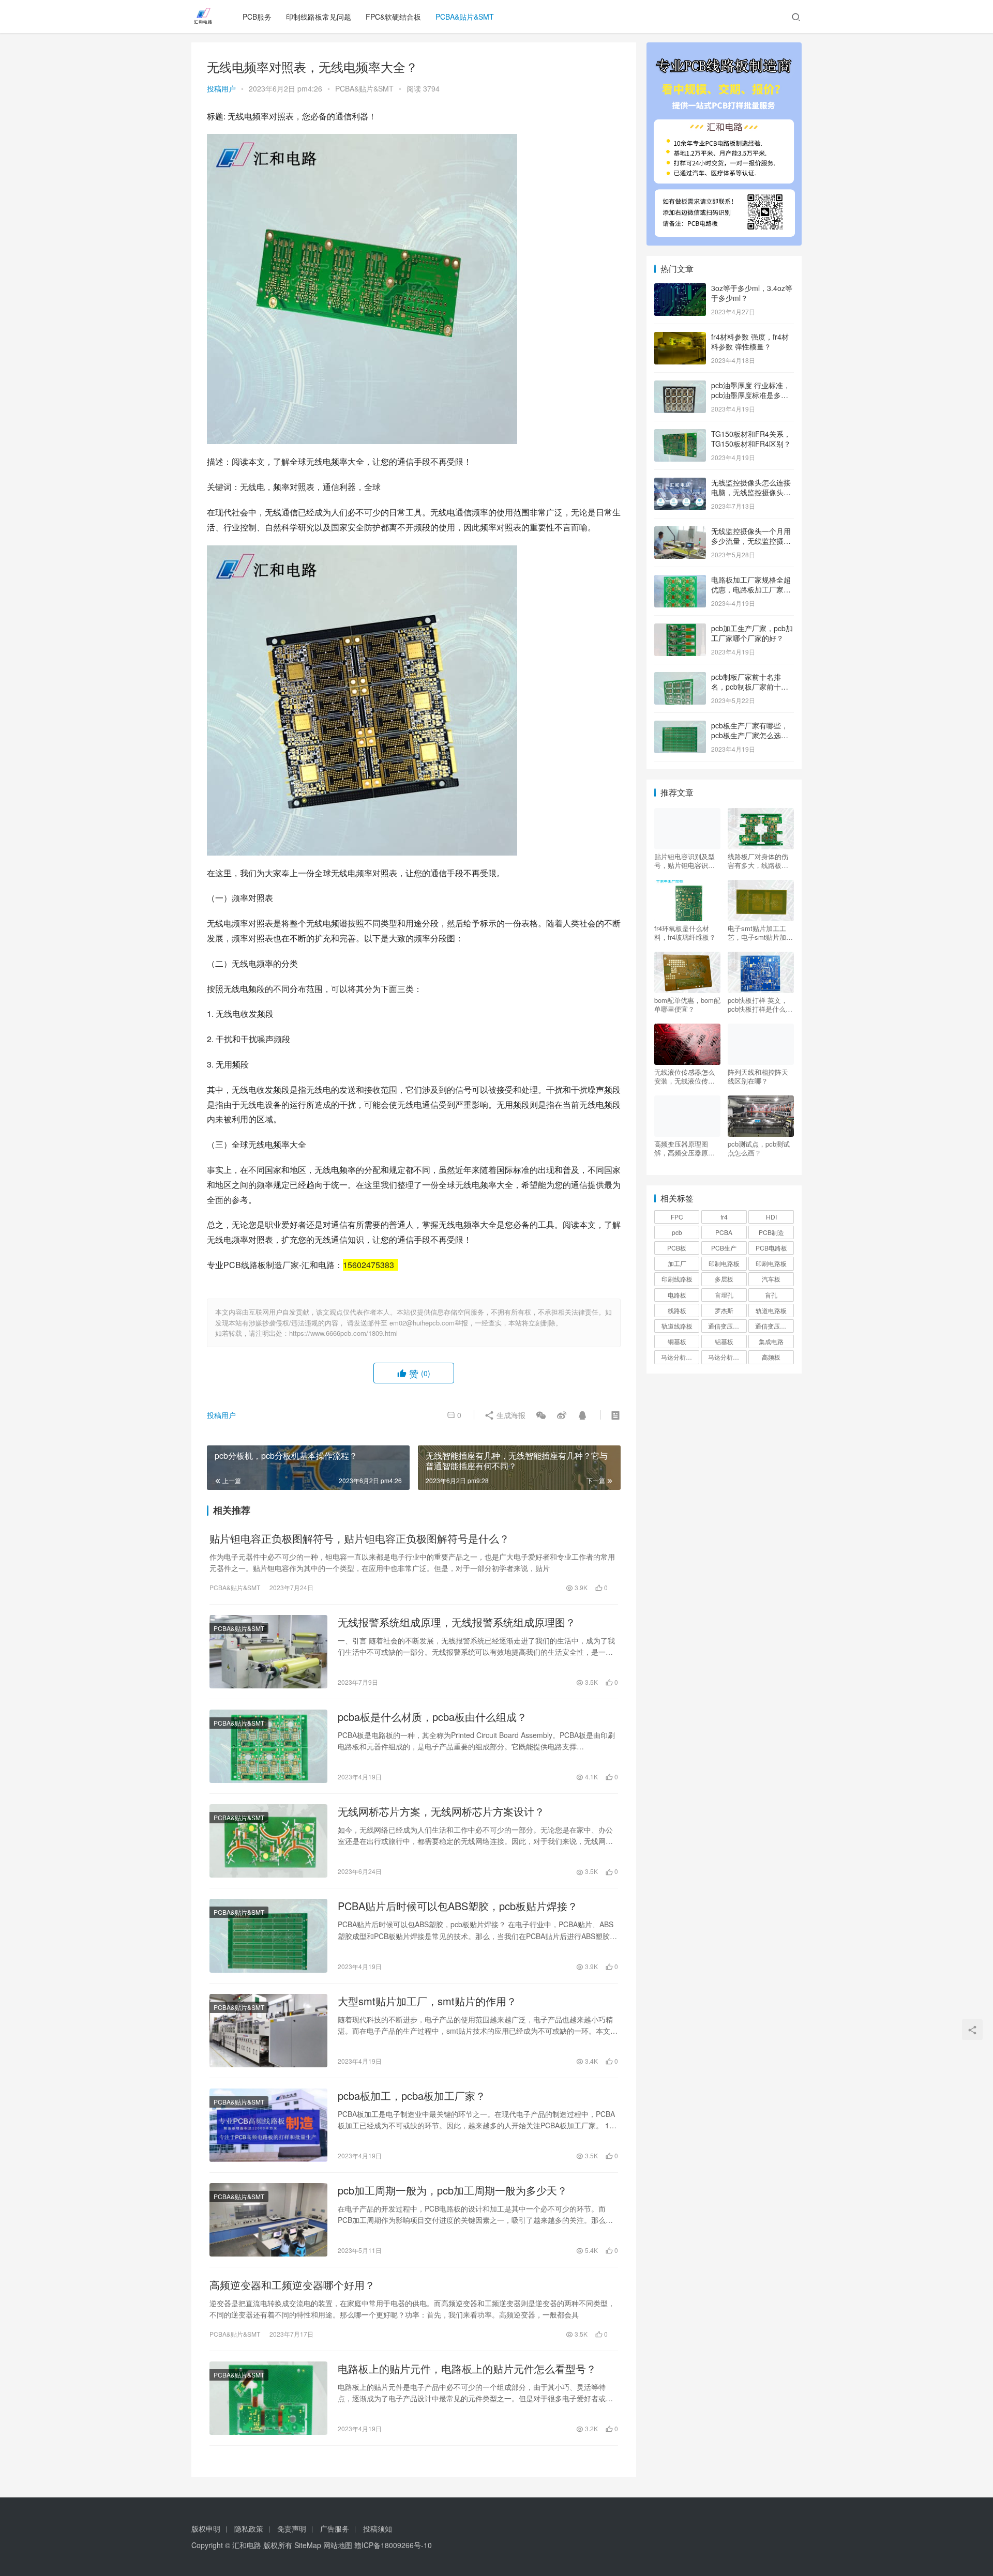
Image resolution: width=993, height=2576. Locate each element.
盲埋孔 (724, 1295)
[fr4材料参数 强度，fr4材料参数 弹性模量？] (680, 338)
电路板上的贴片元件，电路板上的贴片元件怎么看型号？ (467, 2369)
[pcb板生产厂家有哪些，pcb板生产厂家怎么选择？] (680, 726)
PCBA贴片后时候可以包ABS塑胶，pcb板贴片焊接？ (458, 1906)
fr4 (724, 1217)
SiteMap (308, 2545)
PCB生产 (724, 1248)
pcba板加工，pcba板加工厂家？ (412, 2096)
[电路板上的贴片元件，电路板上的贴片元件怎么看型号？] (268, 2398)
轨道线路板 (677, 1326)
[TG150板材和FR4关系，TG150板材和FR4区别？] (680, 435)
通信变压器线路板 (774, 1326)
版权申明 (206, 2528)
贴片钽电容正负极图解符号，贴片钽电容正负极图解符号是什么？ (359, 1538)
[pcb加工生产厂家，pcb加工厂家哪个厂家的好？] (680, 629)
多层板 (724, 1279)
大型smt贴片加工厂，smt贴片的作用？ (427, 2001)
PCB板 (677, 1248)
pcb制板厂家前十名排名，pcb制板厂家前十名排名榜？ (750, 687)
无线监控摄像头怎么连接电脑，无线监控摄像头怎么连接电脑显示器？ (751, 492)
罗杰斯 (724, 1310)
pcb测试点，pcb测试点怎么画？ (759, 1148)
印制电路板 (724, 1263)
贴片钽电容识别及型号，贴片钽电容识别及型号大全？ (684, 861)
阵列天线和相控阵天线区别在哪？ (758, 1076)
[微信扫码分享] (541, 1415)
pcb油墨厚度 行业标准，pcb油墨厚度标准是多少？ (751, 395)
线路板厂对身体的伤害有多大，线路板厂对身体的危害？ (758, 861)
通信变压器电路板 (727, 1326)
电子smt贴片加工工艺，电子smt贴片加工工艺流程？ (760, 933)
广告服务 (335, 2528)
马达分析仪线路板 (727, 1357)
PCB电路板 (771, 1248)
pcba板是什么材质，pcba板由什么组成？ (432, 1717)
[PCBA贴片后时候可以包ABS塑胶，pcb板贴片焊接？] (268, 1935)
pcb (677, 1232)
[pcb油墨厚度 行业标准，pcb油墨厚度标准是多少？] (680, 386)
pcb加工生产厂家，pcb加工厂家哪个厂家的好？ (752, 633)
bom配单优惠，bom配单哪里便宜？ (687, 1004)
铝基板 (724, 1341)
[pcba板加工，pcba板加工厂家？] (268, 2125)
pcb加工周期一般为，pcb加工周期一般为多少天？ (453, 2190)
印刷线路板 (677, 1279)
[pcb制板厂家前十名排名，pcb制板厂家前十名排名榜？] (680, 678)
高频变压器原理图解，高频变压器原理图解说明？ (684, 1148)
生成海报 (510, 1415)
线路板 (677, 1310)
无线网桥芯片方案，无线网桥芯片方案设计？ (441, 1811)
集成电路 (771, 1341)
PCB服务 (257, 17)
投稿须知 (378, 2528)
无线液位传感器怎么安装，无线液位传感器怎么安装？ (684, 1076)
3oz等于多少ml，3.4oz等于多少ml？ (752, 293)
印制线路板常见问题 (319, 17)
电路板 (677, 1295)
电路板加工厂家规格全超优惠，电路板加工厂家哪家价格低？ (751, 590)
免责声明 (292, 2528)
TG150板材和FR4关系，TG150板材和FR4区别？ (751, 439)
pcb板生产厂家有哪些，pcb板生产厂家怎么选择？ (750, 735)
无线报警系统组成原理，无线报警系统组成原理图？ (457, 1622)
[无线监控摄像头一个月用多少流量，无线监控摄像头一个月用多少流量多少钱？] (680, 532)
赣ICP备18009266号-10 (393, 2545)
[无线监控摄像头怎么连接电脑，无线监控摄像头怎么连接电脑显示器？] (680, 483)
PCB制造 (771, 1232)
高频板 (771, 1357)
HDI (771, 1217)
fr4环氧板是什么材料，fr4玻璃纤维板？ (685, 933)
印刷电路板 (771, 1263)
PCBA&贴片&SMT (465, 17)
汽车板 (771, 1279)
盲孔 (771, 1295)
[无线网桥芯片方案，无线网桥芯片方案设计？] (268, 1841)
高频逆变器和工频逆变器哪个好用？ (292, 2285)
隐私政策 (249, 2528)
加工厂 (677, 1263)
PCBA (724, 1232)
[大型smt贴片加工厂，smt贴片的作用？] (268, 2031)
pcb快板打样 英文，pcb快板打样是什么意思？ (760, 1004)
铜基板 (677, 1341)
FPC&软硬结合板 (393, 17)
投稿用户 (221, 88)
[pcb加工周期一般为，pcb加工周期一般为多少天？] (268, 2220)
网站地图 (338, 2545)
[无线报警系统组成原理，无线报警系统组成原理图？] (268, 1652)
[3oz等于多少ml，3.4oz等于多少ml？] (680, 289)
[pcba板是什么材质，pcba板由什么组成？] (268, 1746)
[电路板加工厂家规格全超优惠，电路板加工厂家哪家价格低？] (680, 581)
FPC (677, 1217)
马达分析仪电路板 (680, 1357)
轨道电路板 (771, 1310)
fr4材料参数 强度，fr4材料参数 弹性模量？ (750, 342)
